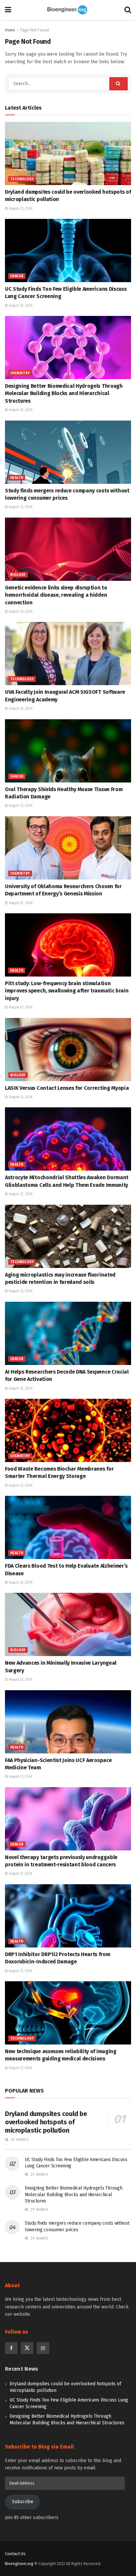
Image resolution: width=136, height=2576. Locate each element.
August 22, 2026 (20, 209)
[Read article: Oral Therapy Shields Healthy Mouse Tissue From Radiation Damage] (68, 751)
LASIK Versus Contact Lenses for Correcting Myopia (67, 1088)
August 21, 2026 (20, 1777)
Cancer (17, 276)
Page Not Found (35, 30)
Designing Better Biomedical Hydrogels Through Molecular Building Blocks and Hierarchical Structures (64, 393)
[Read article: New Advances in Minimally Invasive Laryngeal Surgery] (68, 1624)
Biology (18, 575)
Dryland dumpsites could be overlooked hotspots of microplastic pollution (46, 2122)
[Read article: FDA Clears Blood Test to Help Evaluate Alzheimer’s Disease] (68, 1527)
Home (10, 30)
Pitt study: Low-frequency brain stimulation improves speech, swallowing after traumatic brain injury (67, 991)
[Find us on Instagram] (43, 2348)
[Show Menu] (8, 10)
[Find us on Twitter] (27, 2348)
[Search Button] (128, 10)
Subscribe (23, 2502)
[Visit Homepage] (68, 10)
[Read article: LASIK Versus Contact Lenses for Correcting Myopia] (68, 1050)
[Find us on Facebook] (11, 2348)
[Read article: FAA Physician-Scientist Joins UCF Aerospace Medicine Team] (68, 1722)
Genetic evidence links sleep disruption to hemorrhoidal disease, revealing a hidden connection (56, 595)
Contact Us (15, 2554)
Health (17, 478)
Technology (22, 179)
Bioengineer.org (19, 2564)
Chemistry (20, 373)
